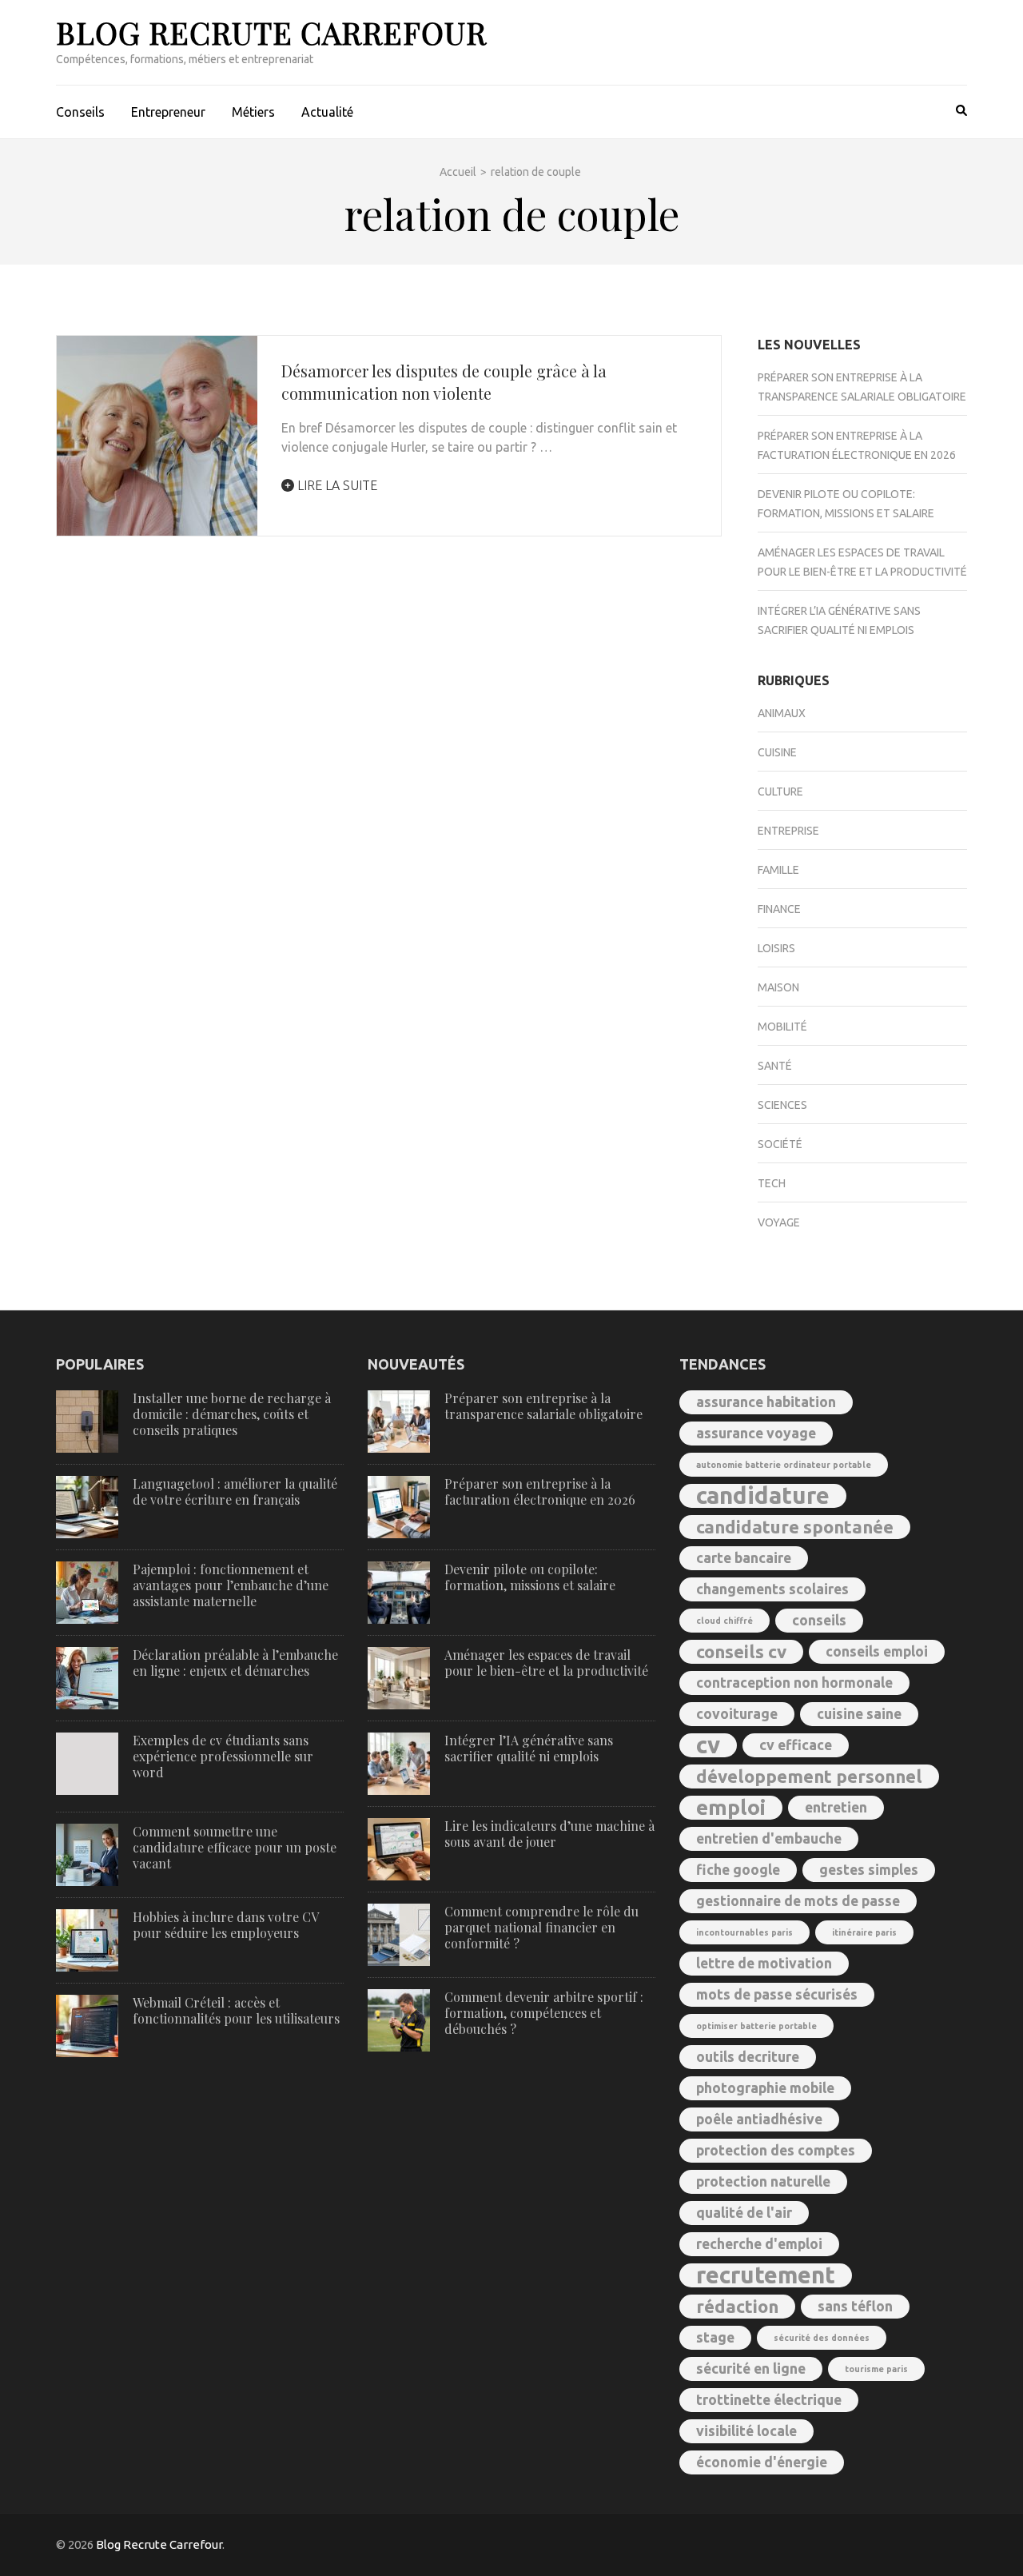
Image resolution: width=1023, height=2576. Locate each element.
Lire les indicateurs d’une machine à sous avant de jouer (549, 1834)
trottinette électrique (769, 2400)
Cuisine (777, 752)
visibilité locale (746, 2431)
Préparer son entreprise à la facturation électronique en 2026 (540, 1491)
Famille (778, 870)
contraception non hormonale (794, 1683)
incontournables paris (744, 1932)
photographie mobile (765, 2088)
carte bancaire (744, 1558)
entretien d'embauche (769, 1838)
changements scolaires (772, 1589)
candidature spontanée (795, 1527)
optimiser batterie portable (756, 2026)
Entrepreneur (168, 112)
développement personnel (809, 1776)
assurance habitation (766, 1402)
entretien (836, 1807)
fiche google (738, 1870)
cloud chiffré (724, 1621)
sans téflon (855, 2306)
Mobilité (782, 1027)
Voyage (779, 1222)
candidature (763, 1496)
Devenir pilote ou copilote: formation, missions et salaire (530, 1577)
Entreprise (788, 831)
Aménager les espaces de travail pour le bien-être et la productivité (546, 1663)
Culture (780, 792)
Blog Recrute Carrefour (271, 32)
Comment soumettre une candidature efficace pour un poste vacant (235, 1847)
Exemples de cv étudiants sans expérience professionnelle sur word (223, 1756)
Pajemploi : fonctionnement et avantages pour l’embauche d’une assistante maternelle (231, 1585)
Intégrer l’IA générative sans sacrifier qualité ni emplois (529, 1748)
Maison (778, 987)
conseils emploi (877, 1651)
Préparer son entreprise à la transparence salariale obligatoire (543, 1406)
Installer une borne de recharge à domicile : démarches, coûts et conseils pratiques (232, 1414)
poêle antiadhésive (759, 2119)
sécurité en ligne (751, 2369)
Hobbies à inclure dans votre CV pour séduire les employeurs (225, 1925)
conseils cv (741, 1651)
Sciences (782, 1105)
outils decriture (748, 2057)
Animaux (782, 713)
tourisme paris (876, 2369)
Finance (779, 909)
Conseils (80, 112)
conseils (819, 1620)
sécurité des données (822, 2338)
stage (715, 2337)
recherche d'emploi (759, 2244)
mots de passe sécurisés (777, 1994)
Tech (772, 1183)
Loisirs (776, 948)
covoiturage (737, 1714)
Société (780, 1144)
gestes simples (869, 1870)
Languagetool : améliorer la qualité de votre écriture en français (235, 1491)
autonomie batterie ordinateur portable (784, 1465)
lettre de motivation (764, 1963)
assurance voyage (756, 1433)
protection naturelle (763, 2181)
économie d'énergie (762, 2462)
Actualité (327, 112)
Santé (775, 1066)
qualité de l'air (744, 2213)
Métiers (253, 112)
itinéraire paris (864, 1932)
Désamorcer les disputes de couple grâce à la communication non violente (444, 382)
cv (708, 1745)
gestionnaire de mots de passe (798, 1901)
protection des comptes (776, 2150)
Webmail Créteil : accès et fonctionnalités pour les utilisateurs (236, 2010)
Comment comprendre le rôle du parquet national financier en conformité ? (541, 1927)
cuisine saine (859, 1714)
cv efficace (796, 1745)
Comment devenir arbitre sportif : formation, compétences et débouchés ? (544, 2013)
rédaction (737, 2306)
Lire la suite (336, 485)
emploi (731, 1807)
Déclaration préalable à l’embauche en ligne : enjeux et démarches (235, 1663)
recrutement (766, 2275)
